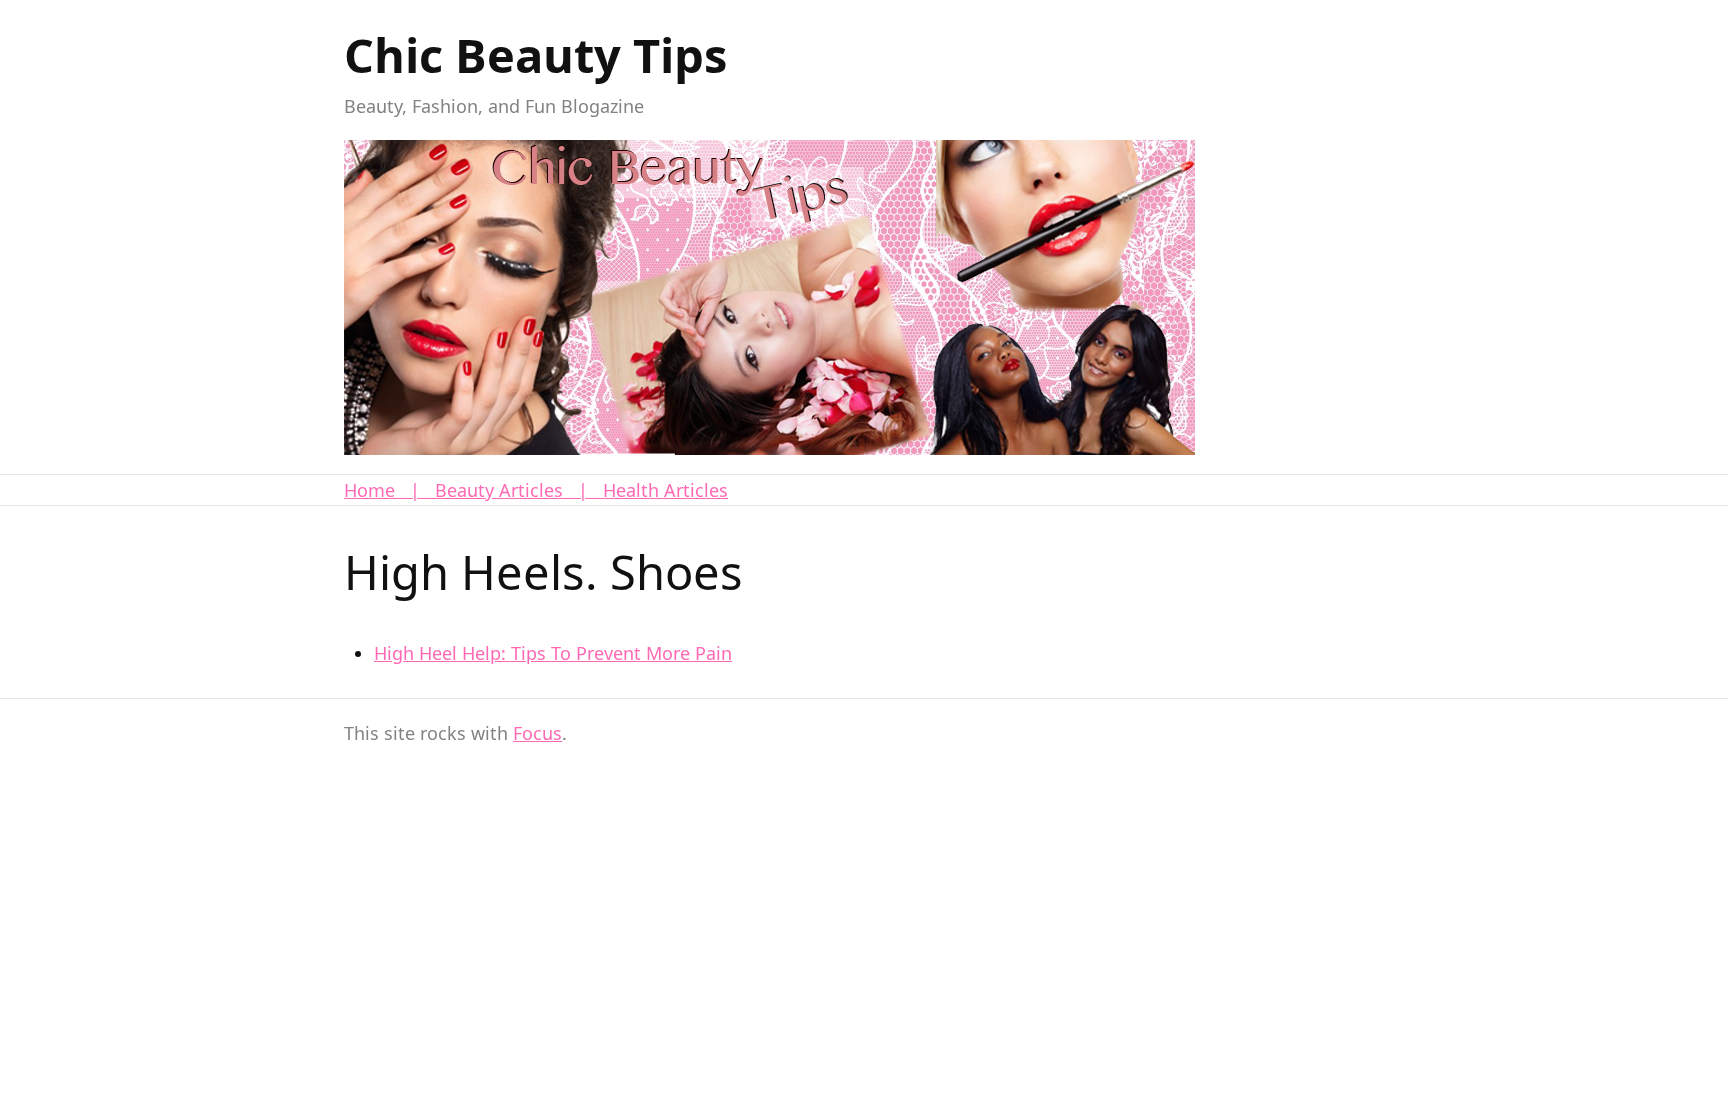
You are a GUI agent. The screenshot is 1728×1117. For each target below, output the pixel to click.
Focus (537, 733)
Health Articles (665, 490)
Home (369, 490)
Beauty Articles (499, 490)
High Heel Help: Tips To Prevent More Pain (553, 653)
